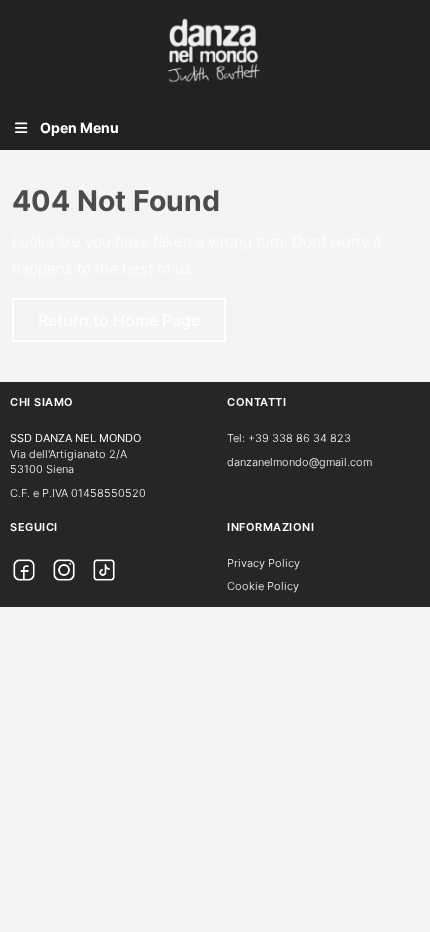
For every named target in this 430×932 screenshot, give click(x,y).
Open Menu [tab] (79, 129)
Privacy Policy (263, 563)
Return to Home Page (132, 325)
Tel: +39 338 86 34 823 (289, 438)
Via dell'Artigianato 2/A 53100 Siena (68, 461)
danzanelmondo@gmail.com (299, 462)
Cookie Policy (263, 586)
